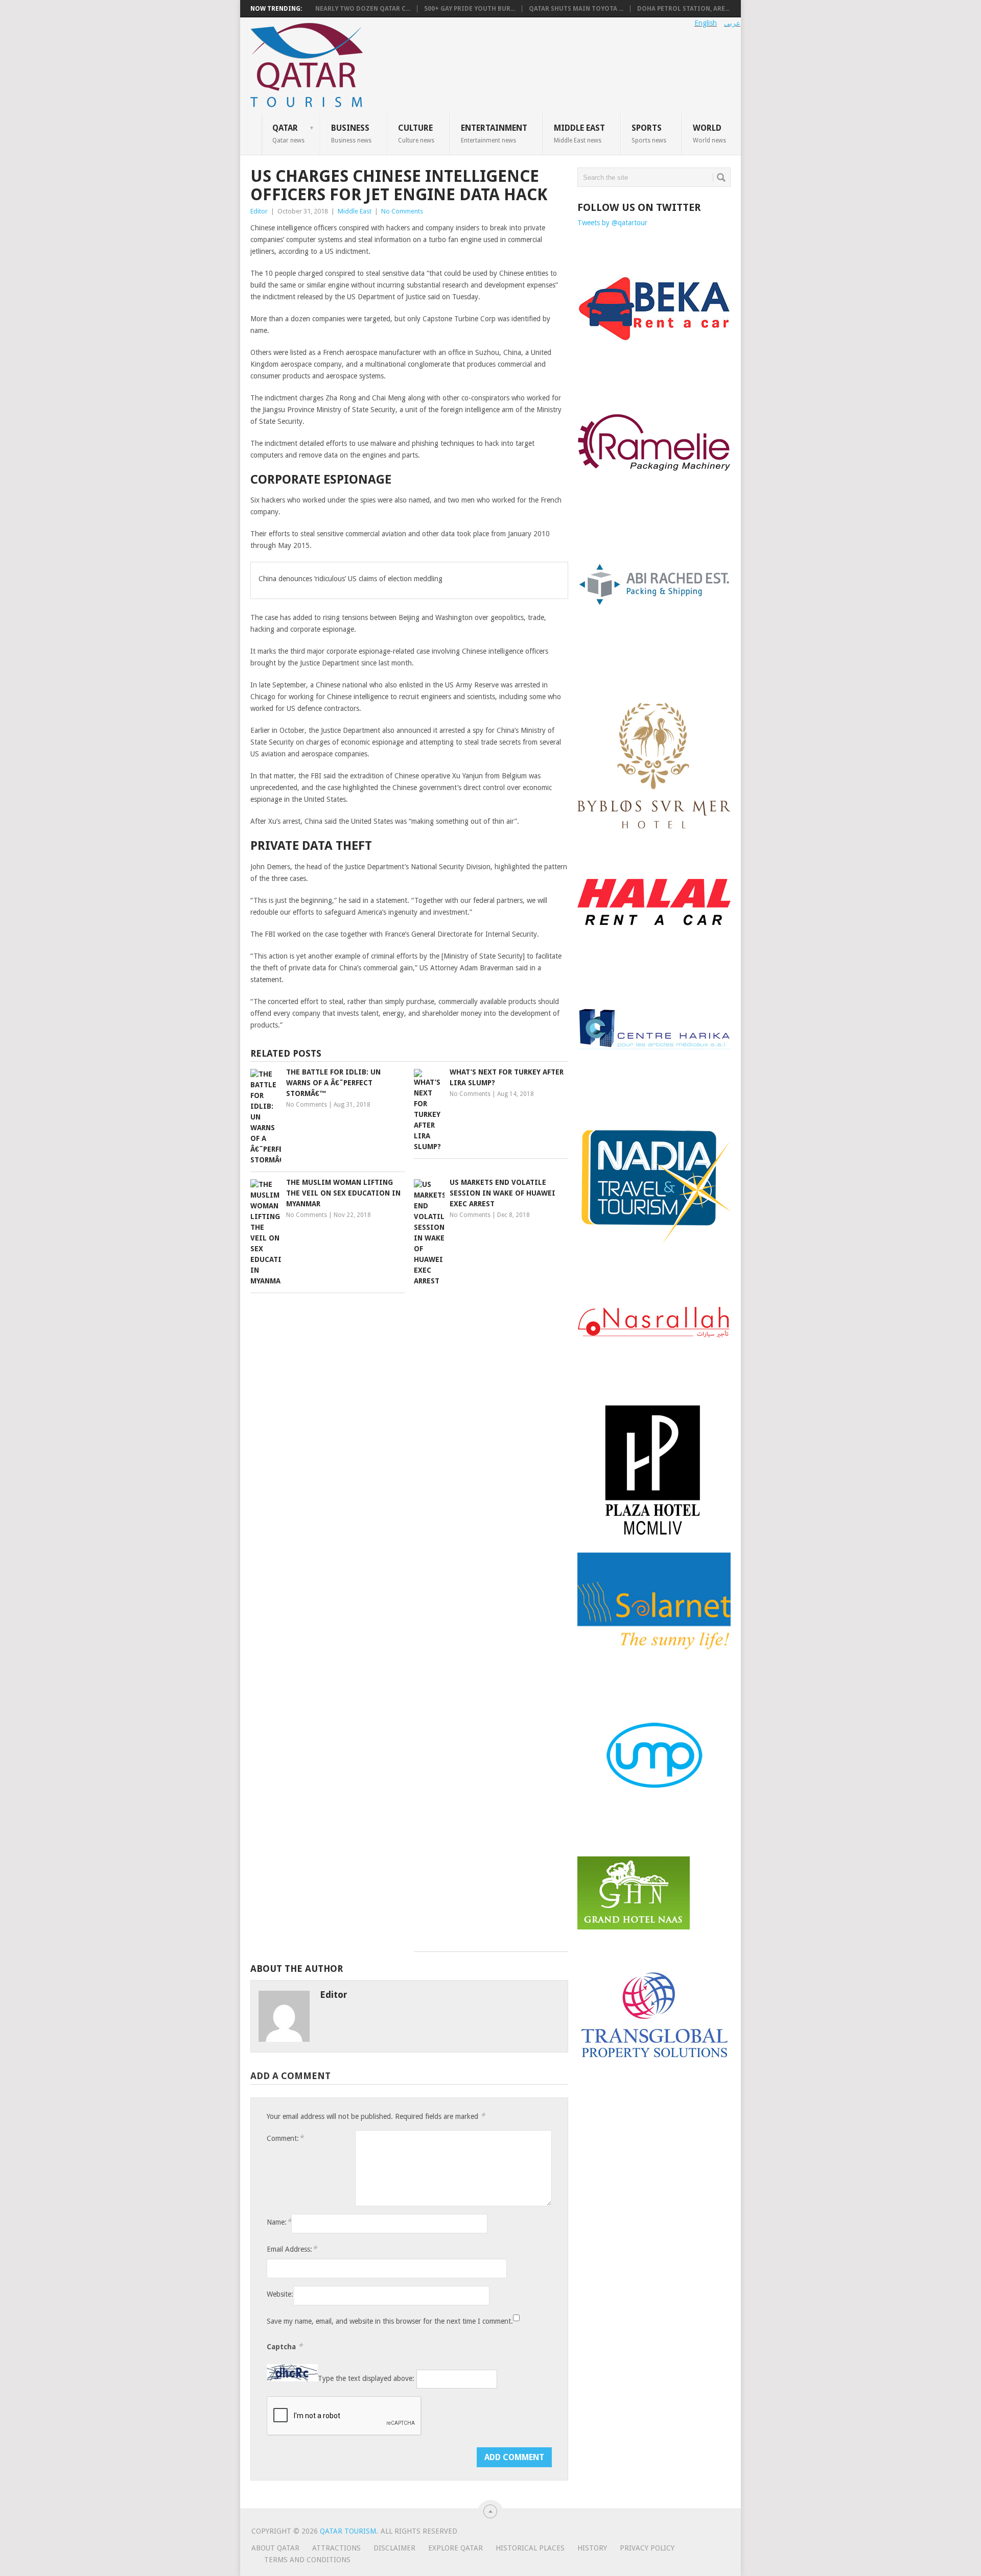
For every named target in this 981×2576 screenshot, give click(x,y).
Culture (416, 133)
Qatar (288, 133)
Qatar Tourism (348, 2531)
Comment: (285, 2138)
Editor (259, 211)
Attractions (336, 2548)
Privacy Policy (647, 2548)
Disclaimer (394, 2548)
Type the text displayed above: (366, 2379)
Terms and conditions (307, 2560)
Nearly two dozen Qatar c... (363, 9)
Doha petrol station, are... (683, 9)
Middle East (579, 133)
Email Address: (292, 2249)
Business (351, 133)
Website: (280, 2294)
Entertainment (494, 133)
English (706, 23)
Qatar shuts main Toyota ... (576, 9)
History (592, 2548)
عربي (732, 23)
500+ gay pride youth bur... (470, 9)
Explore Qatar (456, 2548)
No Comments (402, 211)
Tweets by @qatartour (612, 223)
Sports (649, 133)
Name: (279, 2222)
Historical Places (530, 2548)
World (709, 133)
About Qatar (275, 2548)
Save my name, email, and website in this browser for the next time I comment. (390, 2321)
